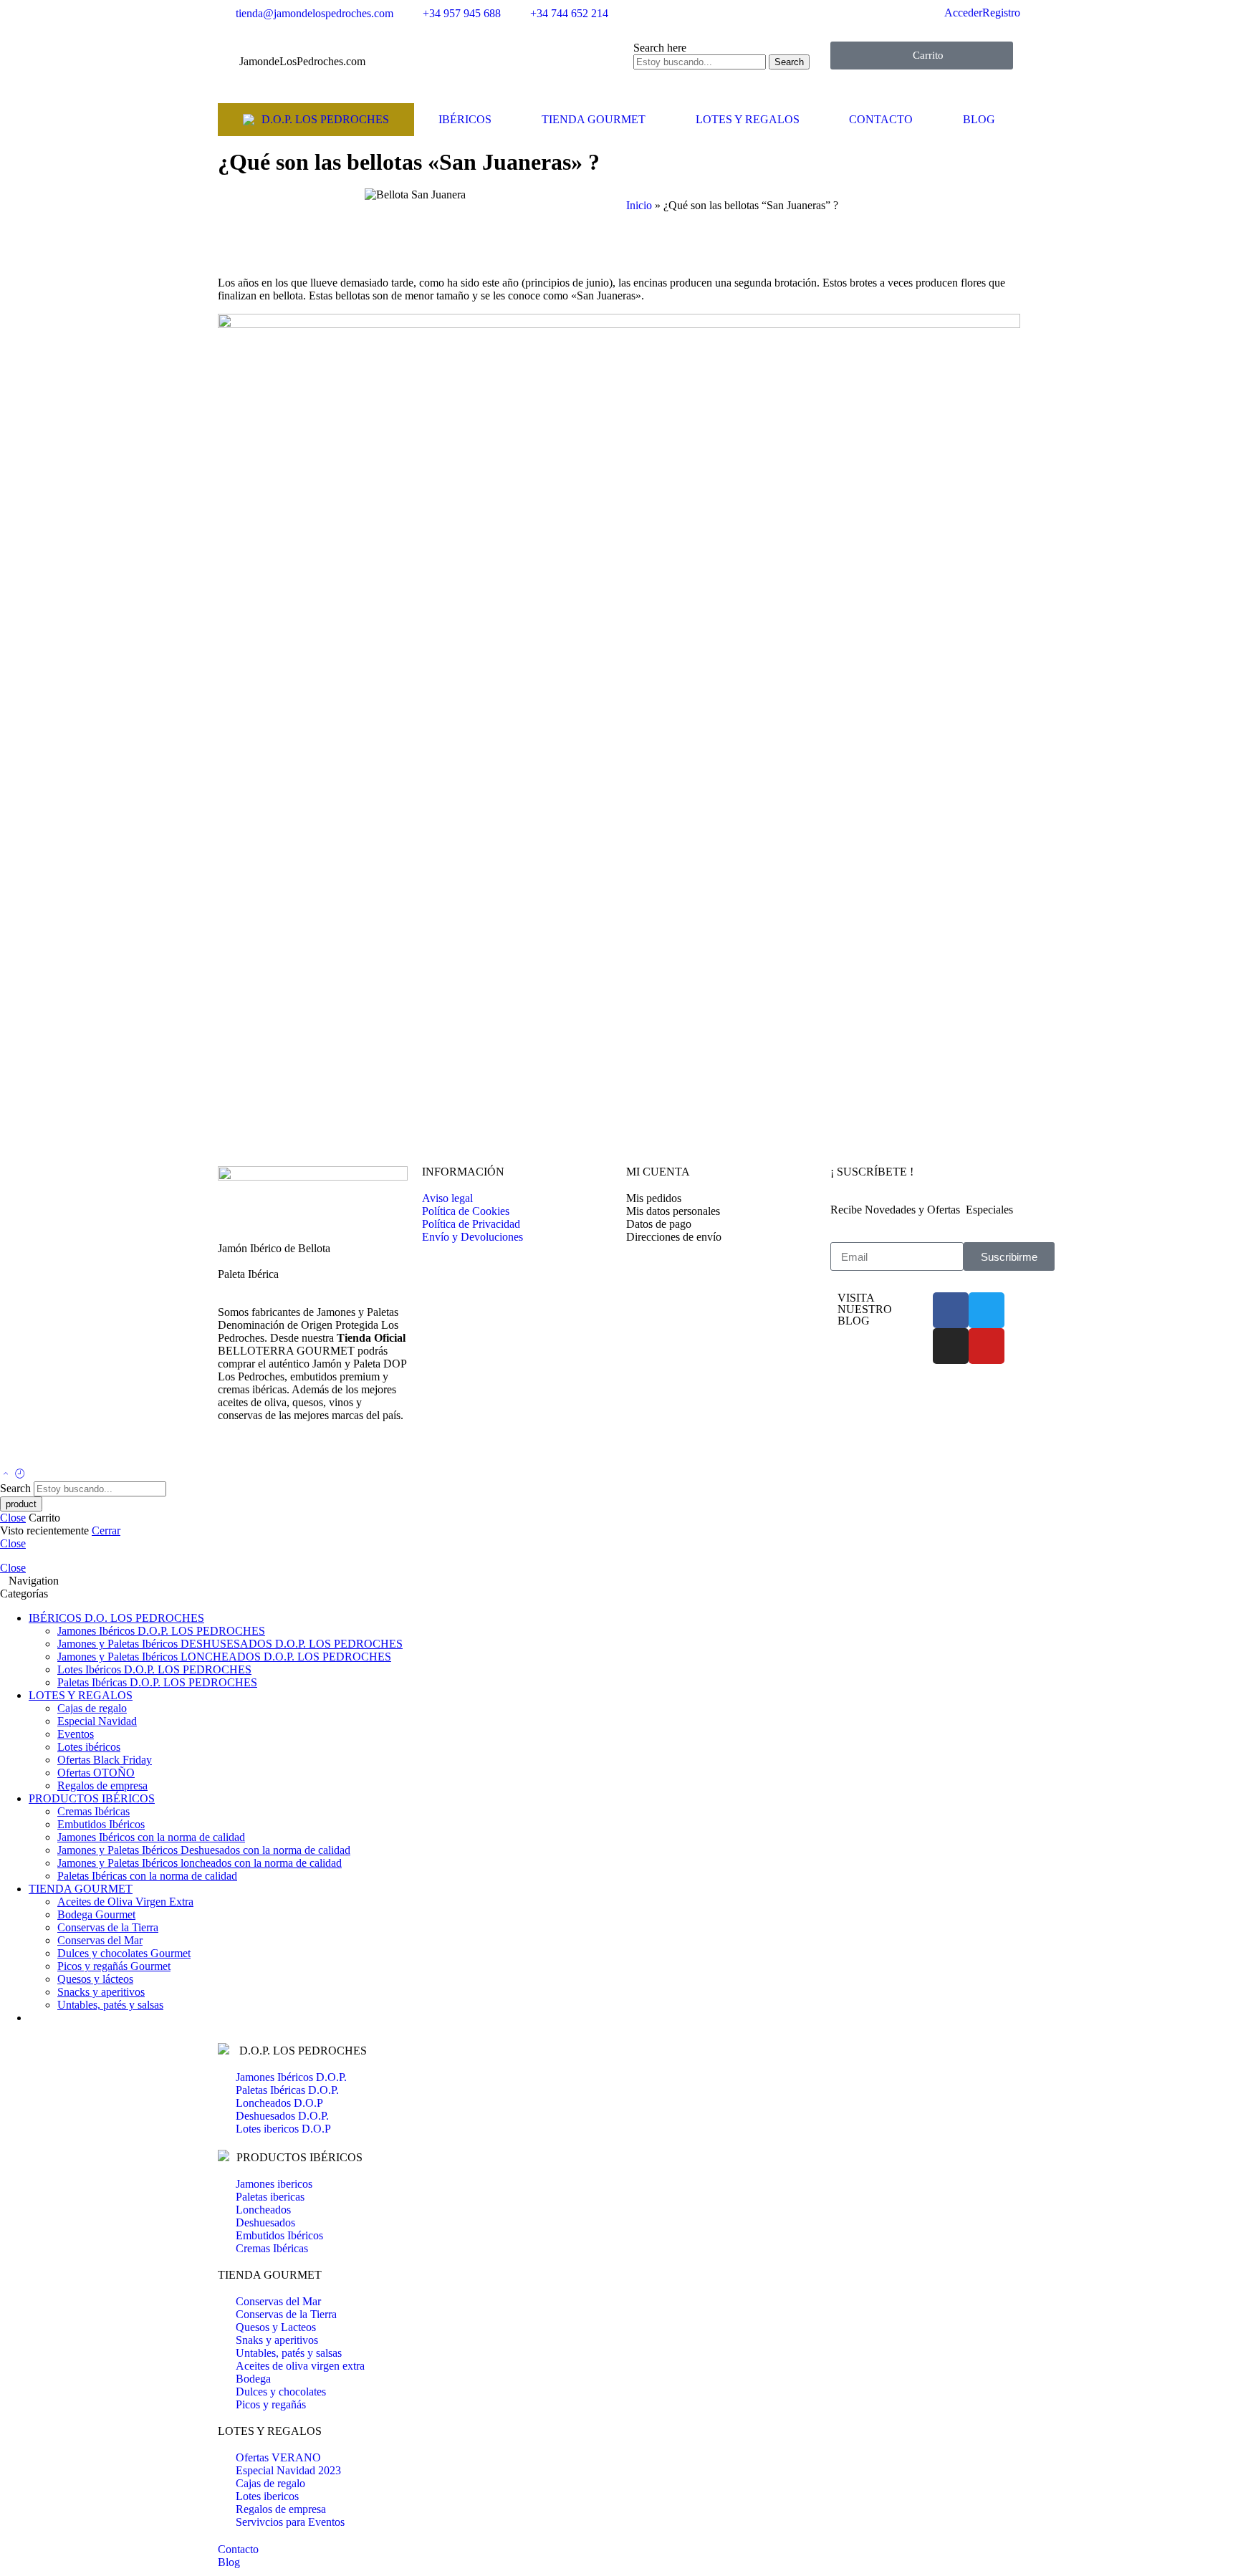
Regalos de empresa (102, 1786)
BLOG (979, 119)
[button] (630, 244)
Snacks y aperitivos (101, 1992)
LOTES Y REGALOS (748, 119)
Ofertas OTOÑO (96, 1773)
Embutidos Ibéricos (101, 1824)
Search (789, 62)
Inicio (639, 205)
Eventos (76, 1734)
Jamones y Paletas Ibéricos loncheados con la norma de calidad (200, 1863)
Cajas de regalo (92, 1708)
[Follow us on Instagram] (248, 1454)
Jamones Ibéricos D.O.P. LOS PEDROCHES (161, 1631)
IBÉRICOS (465, 119)
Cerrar (106, 1530)
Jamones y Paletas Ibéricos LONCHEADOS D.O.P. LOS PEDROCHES (224, 1657)
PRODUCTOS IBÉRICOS (92, 1798)
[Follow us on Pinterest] (239, 1454)
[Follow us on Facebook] (231, 1454)
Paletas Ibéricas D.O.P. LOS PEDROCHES (157, 1682)
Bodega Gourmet (96, 1914)
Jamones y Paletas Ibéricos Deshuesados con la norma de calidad (204, 1850)
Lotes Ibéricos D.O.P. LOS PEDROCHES (154, 1669)
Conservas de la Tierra (108, 1927)
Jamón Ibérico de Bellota (274, 1248)
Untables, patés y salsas (110, 2005)
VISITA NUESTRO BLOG (865, 1309)
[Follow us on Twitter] (222, 1454)
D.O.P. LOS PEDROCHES (325, 119)
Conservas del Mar (100, 1940)
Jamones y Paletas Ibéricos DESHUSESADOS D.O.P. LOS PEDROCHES (230, 1644)
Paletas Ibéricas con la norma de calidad (147, 1876)
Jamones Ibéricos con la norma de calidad (151, 1837)
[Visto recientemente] (20, 1475)
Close (13, 1518)
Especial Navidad (97, 1721)
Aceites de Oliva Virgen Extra (125, 1902)
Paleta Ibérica (248, 1274)
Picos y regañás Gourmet (114, 1966)
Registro (1001, 13)
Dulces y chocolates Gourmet (124, 1953)
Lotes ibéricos (89, 1747)
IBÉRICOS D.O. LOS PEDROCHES (116, 1618)
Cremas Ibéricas (93, 1811)
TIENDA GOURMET (594, 119)
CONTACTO (881, 119)
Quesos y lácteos (95, 1979)
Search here (660, 48)
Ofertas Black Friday (105, 1760)
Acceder (963, 13)
